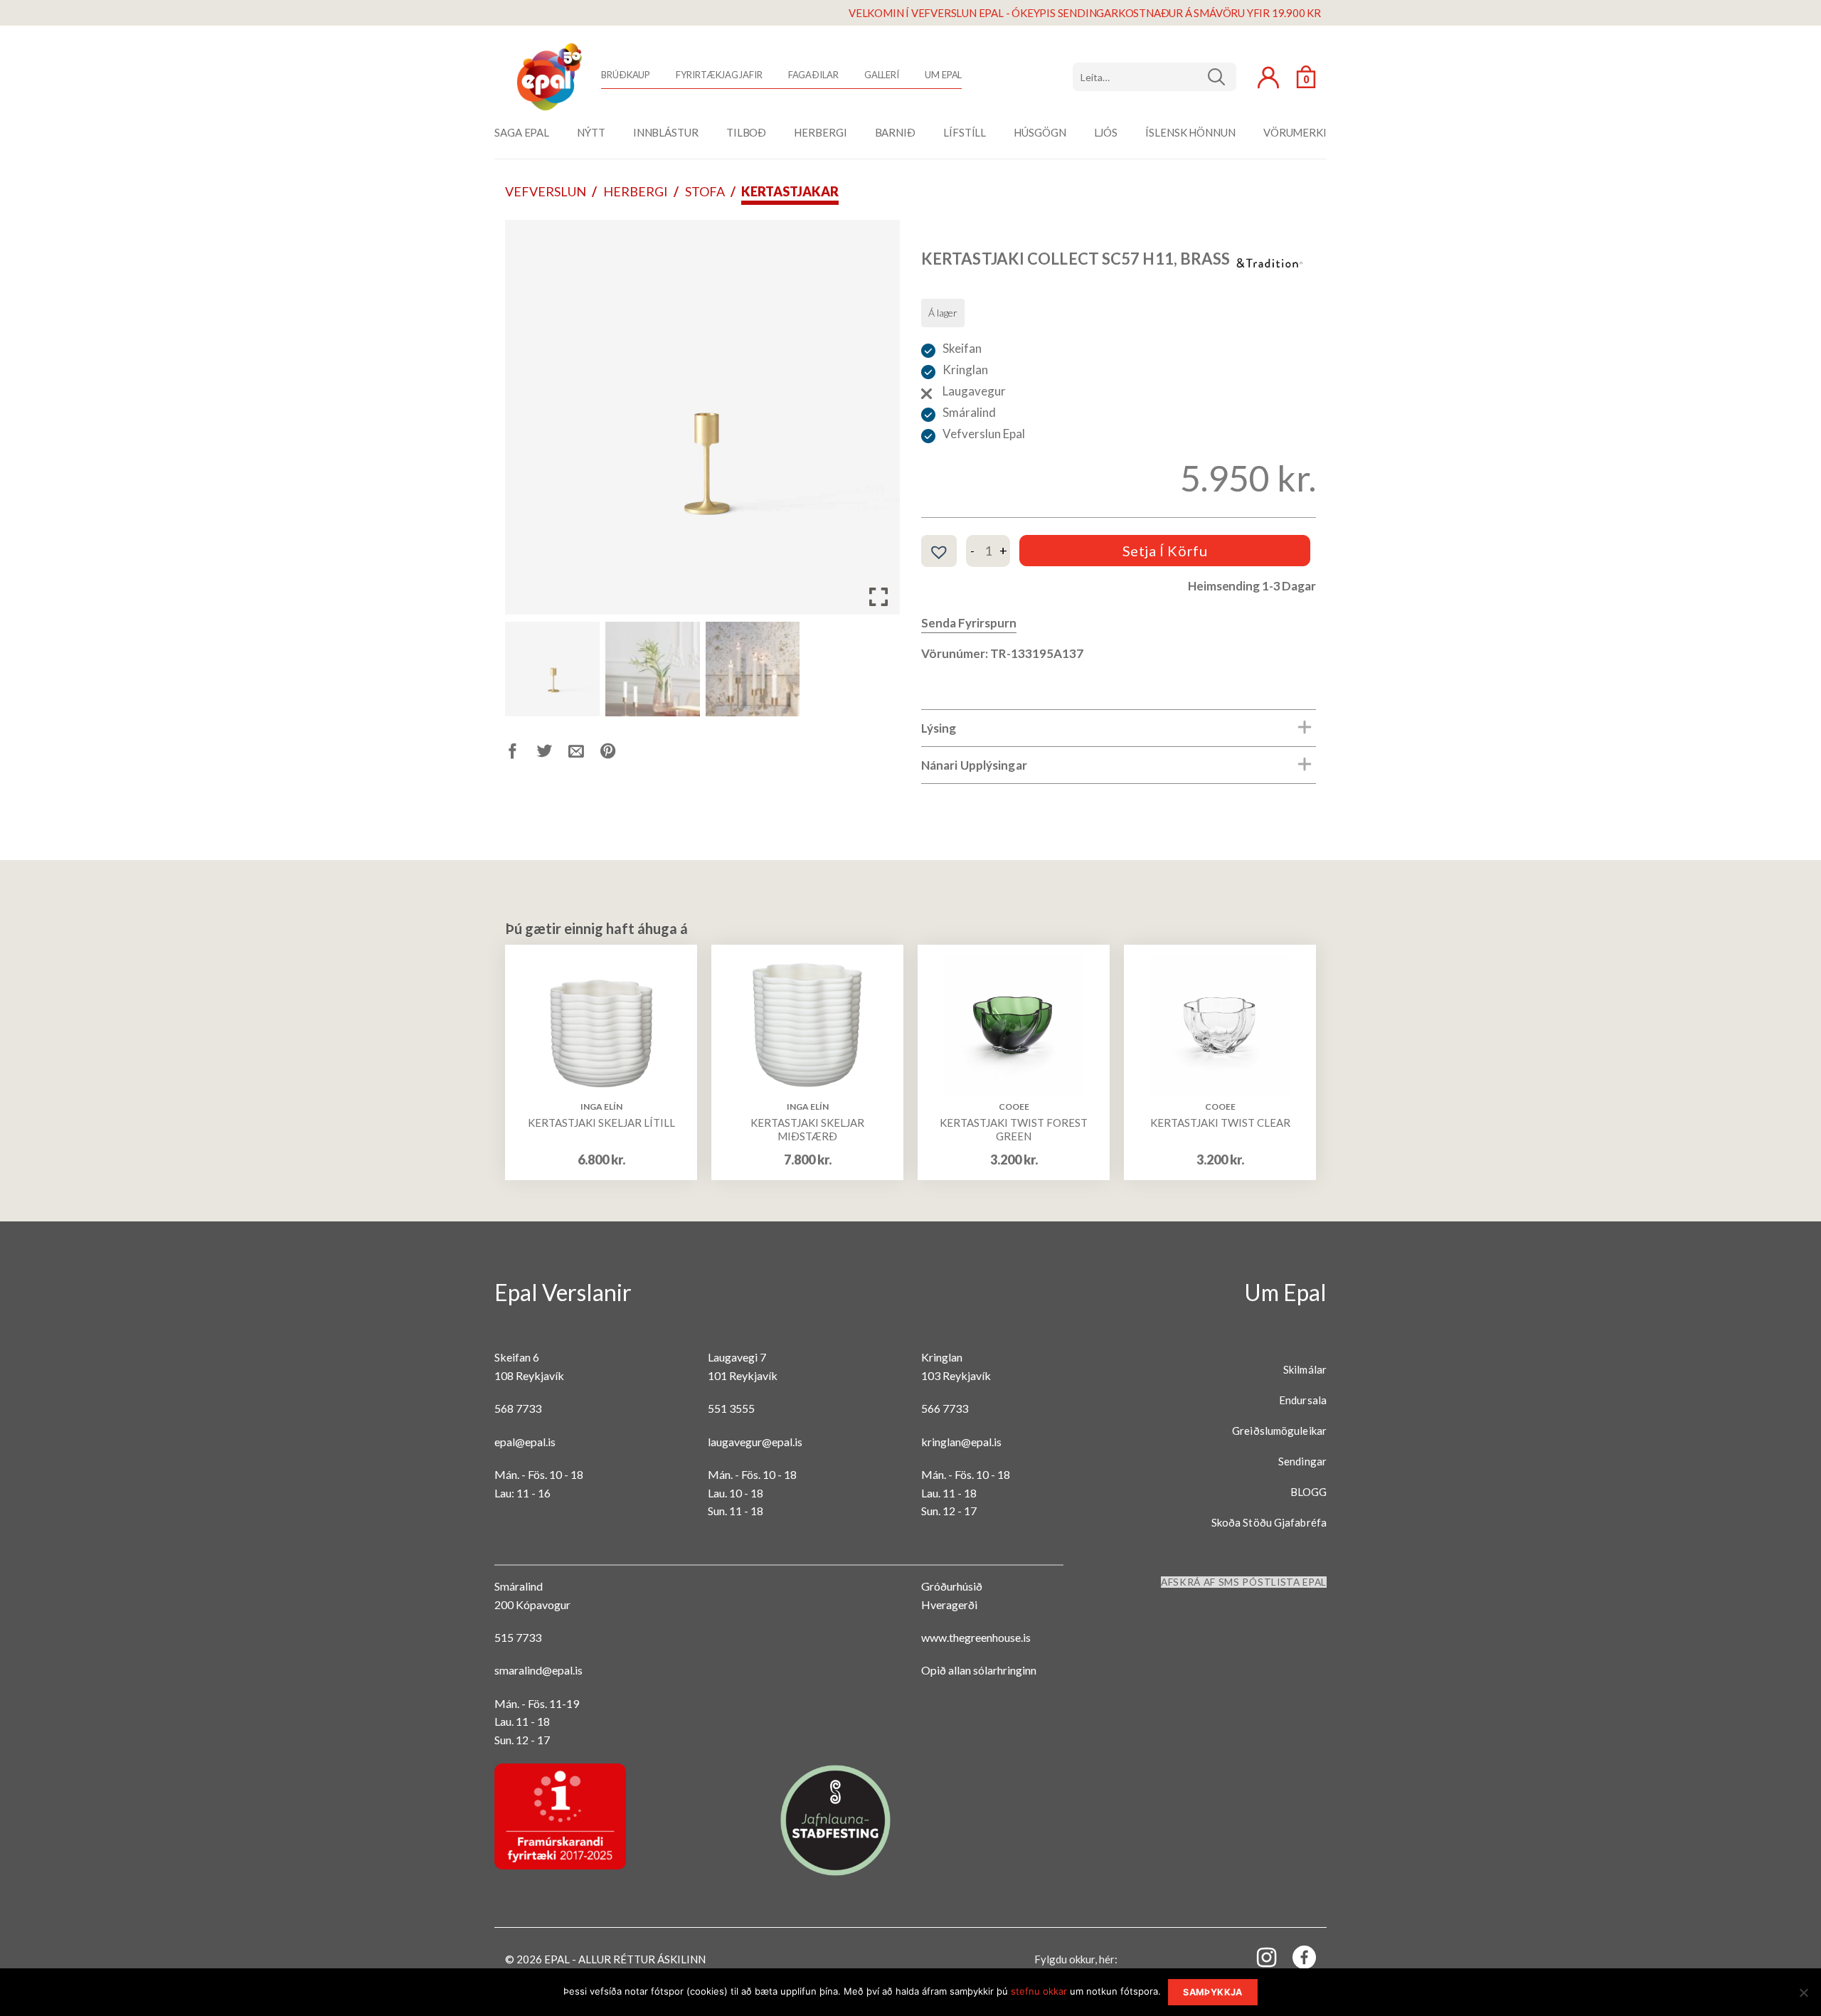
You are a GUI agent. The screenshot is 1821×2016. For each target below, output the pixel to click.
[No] (1803, 1997)
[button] (878, 423)
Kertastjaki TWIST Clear (1220, 1123)
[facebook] (1296, 1960)
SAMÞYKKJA (1212, 1992)
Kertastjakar (790, 191)
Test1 (1222, 77)
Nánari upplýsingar (974, 765)
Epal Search (1154, 77)
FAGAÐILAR (813, 75)
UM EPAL (943, 75)
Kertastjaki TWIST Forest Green (1014, 1130)
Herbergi (636, 191)
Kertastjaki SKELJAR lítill (601, 1123)
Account (1268, 78)
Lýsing (939, 728)
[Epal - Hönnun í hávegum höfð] (548, 77)
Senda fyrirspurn (969, 623)
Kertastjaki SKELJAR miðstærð (807, 1130)
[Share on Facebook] (521, 754)
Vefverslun (546, 191)
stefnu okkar (1039, 1991)
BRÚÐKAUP (626, 75)
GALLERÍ (882, 75)
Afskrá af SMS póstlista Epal (1244, 1582)
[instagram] (1258, 1957)
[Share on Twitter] (553, 754)
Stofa (705, 191)
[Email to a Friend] (584, 754)
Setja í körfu (1165, 551)
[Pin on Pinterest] (616, 754)
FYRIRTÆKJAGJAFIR (719, 75)
